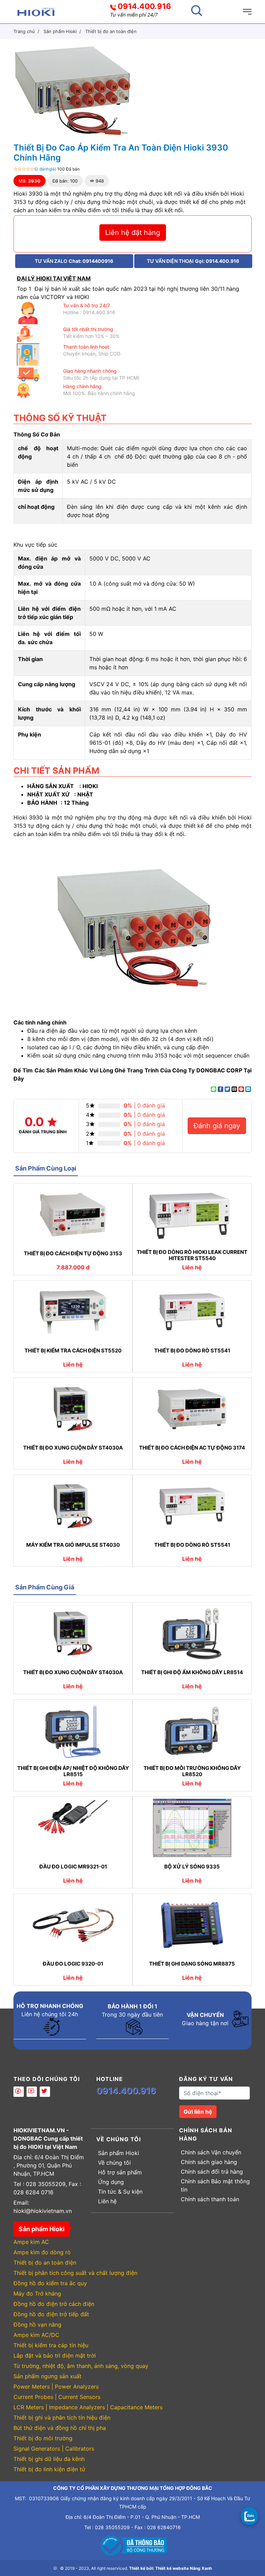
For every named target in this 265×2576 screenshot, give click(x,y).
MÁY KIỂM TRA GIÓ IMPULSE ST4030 (73, 1545)
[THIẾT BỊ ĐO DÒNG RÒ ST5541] (192, 1312)
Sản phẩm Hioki (119, 2153)
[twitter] (45, 2092)
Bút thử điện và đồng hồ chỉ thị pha (60, 2428)
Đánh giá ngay (217, 1126)
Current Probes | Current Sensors (57, 2397)
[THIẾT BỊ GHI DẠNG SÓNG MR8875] (192, 1925)
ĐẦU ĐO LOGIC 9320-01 (73, 1964)
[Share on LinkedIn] (248, 1089)
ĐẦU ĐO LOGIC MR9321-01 (73, 1867)
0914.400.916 (144, 6)
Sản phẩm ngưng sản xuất (47, 2376)
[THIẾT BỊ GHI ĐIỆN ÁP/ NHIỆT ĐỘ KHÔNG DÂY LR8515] (73, 1731)
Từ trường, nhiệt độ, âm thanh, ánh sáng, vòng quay (81, 2366)
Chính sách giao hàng (209, 2162)
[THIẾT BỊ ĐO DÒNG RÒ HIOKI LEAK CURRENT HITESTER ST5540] (192, 1215)
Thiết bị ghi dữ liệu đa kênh (49, 2459)
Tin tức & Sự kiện (120, 2192)
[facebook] (19, 2092)
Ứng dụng (111, 2182)
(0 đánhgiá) (45, 169)
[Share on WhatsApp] (214, 1089)
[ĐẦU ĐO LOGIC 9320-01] (73, 1925)
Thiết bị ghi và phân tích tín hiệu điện (62, 2418)
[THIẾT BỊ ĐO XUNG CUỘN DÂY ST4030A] (73, 1409)
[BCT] (132, 2545)
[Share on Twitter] (227, 1089)
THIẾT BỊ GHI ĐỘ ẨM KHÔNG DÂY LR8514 (192, 1672)
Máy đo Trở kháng (37, 2294)
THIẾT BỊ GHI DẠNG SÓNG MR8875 (192, 1964)
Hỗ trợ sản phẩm (120, 2172)
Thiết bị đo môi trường (43, 2438)
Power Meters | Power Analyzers (56, 2387)
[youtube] (32, 2092)
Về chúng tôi (114, 2163)
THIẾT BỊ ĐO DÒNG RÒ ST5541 (192, 1351)
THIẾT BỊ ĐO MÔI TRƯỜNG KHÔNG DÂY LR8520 (192, 1771)
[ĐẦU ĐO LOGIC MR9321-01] (73, 1828)
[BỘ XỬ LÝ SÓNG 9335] (192, 1828)
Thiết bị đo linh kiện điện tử (49, 2469)
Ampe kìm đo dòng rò (42, 2252)
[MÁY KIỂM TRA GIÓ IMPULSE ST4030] (73, 1506)
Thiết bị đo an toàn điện (45, 2263)
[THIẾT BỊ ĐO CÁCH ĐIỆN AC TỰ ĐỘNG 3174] (192, 1409)
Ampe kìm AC (31, 2242)
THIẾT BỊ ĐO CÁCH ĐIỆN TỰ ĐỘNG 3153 (73, 1254)
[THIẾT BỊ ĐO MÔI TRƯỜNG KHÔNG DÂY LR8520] (192, 1731)
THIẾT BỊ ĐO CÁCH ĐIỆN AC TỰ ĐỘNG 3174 (192, 1448)
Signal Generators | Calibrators (54, 2449)
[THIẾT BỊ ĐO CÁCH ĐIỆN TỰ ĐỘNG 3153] (73, 1215)
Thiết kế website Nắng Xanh (184, 2568)
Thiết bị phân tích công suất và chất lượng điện (75, 2273)
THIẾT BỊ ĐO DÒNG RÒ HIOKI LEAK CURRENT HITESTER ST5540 (192, 1255)
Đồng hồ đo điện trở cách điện (54, 2304)
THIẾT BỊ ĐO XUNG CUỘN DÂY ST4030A (73, 1448)
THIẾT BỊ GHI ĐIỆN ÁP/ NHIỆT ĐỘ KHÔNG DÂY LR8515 (73, 1771)
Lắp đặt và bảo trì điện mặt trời (55, 2356)
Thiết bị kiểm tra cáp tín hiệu (51, 2345)
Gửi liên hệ (198, 2112)
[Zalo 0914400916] (249, 2516)
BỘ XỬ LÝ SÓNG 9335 (192, 1867)
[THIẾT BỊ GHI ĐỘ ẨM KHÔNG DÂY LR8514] (192, 1634)
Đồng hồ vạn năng (37, 2325)
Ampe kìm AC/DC (36, 2335)
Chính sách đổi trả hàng (212, 2172)
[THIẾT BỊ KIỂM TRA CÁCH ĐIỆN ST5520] (73, 1312)
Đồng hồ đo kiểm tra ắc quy (50, 2283)
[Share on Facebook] (220, 1089)
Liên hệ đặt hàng (133, 233)
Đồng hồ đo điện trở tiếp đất (51, 2314)
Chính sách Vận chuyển (211, 2152)
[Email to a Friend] (234, 1089)
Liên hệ (107, 2201)
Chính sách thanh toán (210, 2199)
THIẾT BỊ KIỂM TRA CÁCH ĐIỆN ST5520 (73, 1351)
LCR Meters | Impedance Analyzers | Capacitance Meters (88, 2407)
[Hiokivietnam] (36, 11)
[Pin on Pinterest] (241, 1089)
